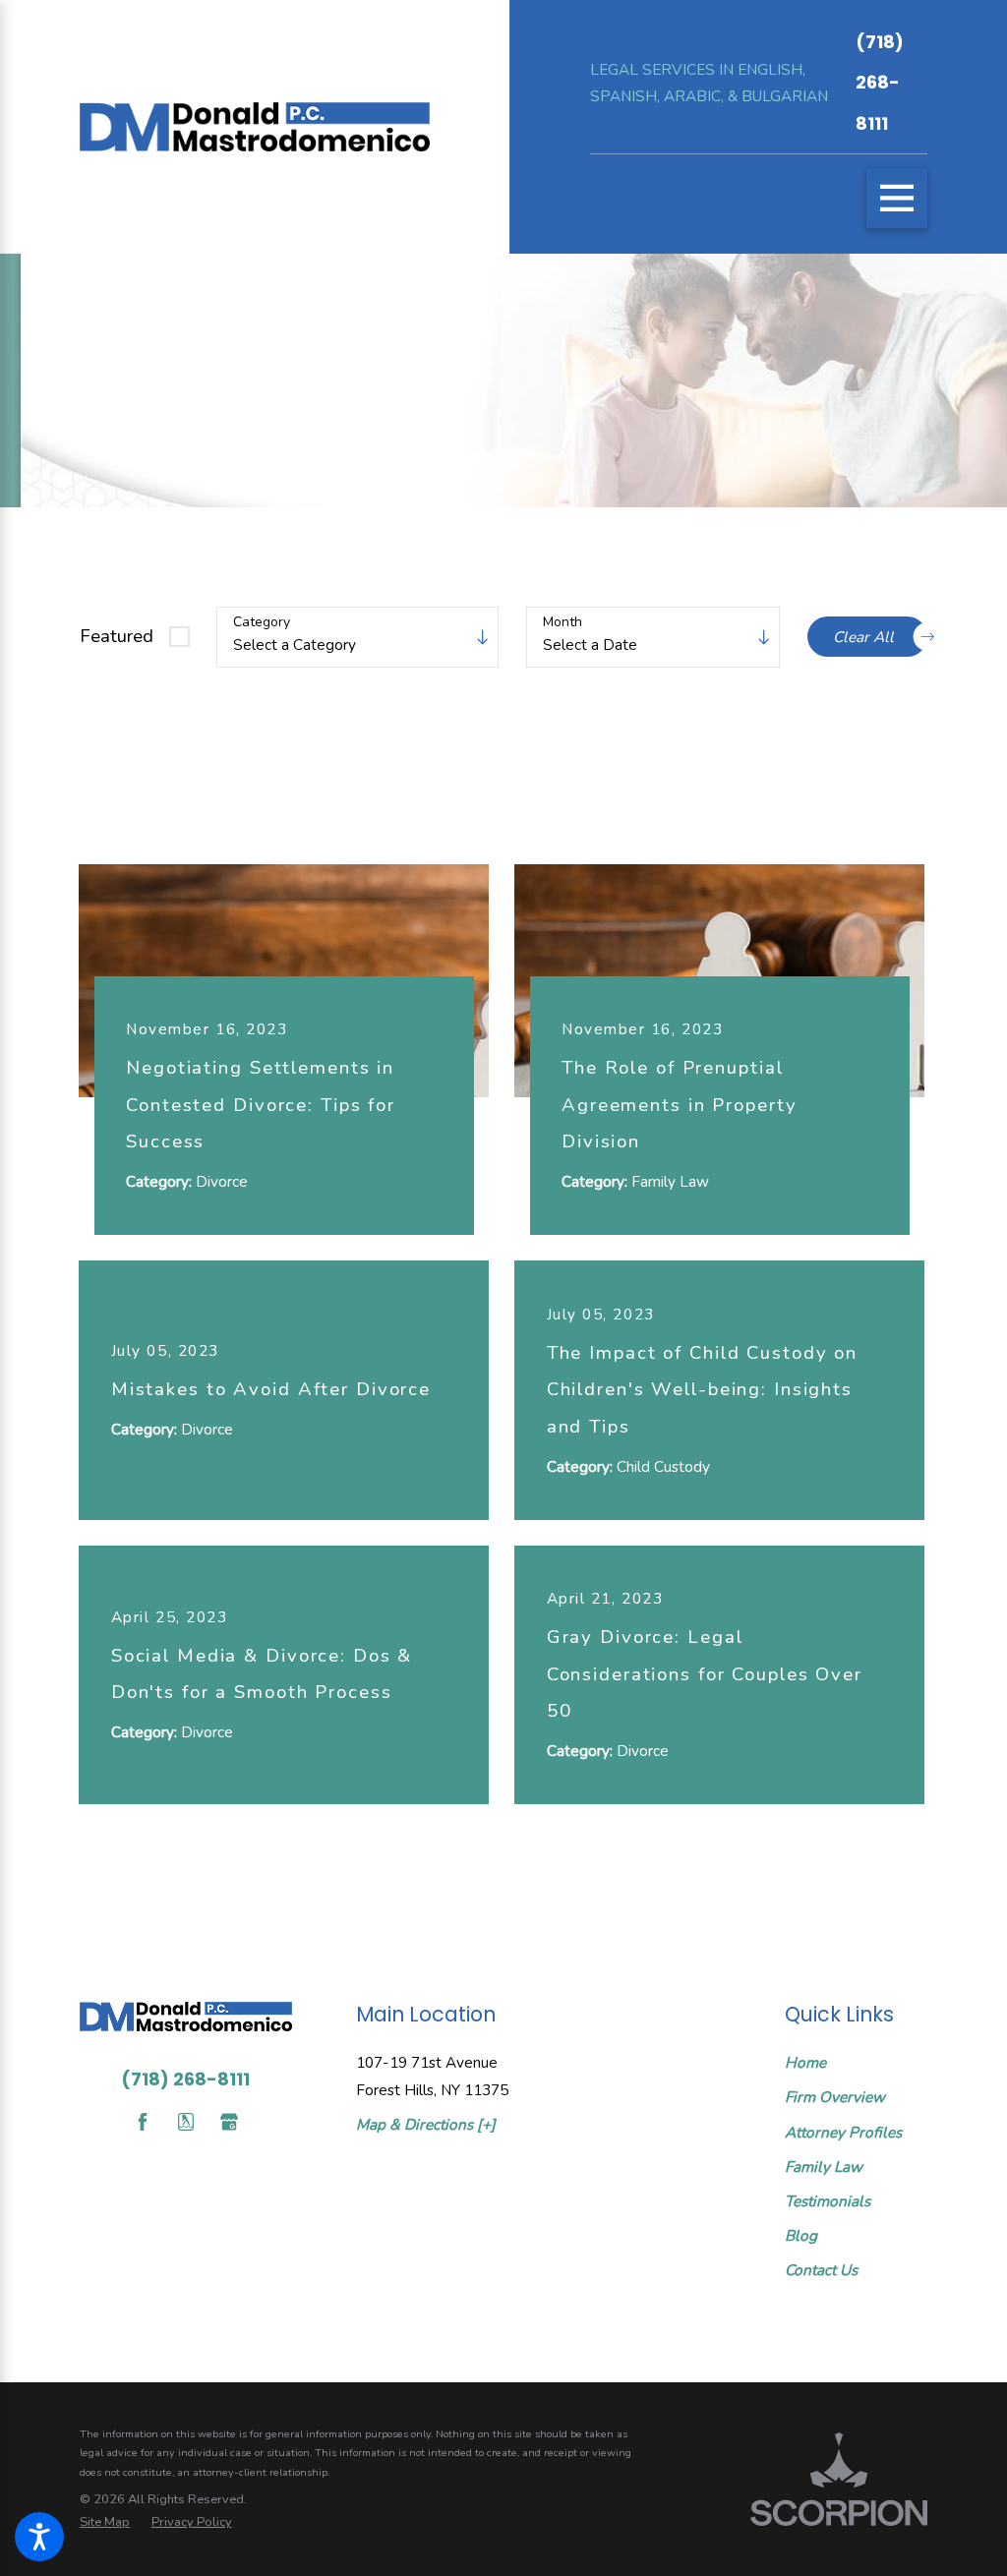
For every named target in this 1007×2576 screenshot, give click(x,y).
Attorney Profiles (843, 2132)
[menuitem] (856, 2063)
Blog (801, 2235)
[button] (39, 2537)
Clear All (863, 637)
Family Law (824, 2166)
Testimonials (828, 2201)
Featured (117, 636)
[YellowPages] (186, 2122)
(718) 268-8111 (880, 83)
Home (805, 2062)
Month (563, 623)
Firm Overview (835, 2097)
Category (262, 623)
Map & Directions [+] (426, 2124)
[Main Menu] (897, 199)
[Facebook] (143, 2122)
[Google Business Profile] (229, 2122)
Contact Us (821, 2270)
